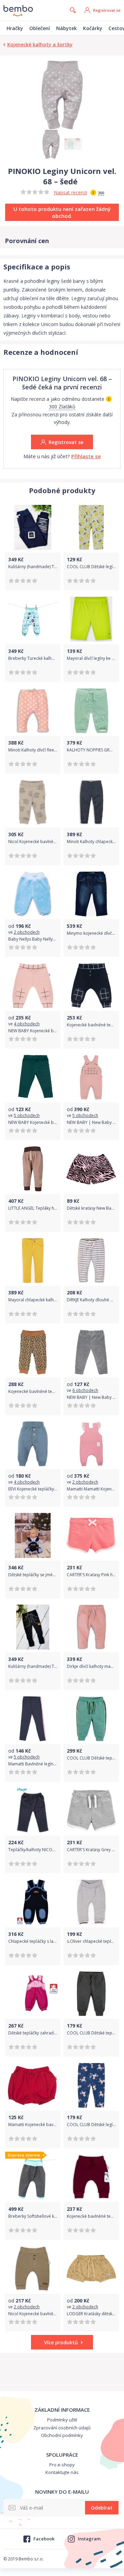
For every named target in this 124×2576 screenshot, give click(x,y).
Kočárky (93, 28)
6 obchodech (85, 1390)
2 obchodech (27, 932)
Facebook (44, 2539)
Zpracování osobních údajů (62, 2428)
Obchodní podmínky (62, 2435)
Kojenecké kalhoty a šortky (40, 44)
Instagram (89, 2539)
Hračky (15, 28)
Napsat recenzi (70, 192)
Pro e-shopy (62, 2465)
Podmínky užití (62, 2420)
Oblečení (40, 28)
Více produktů (61, 2342)
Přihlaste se (86, 456)
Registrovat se (107, 10)
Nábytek (66, 28)
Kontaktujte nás (62, 2472)
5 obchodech (27, 1115)
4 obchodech (27, 1024)
